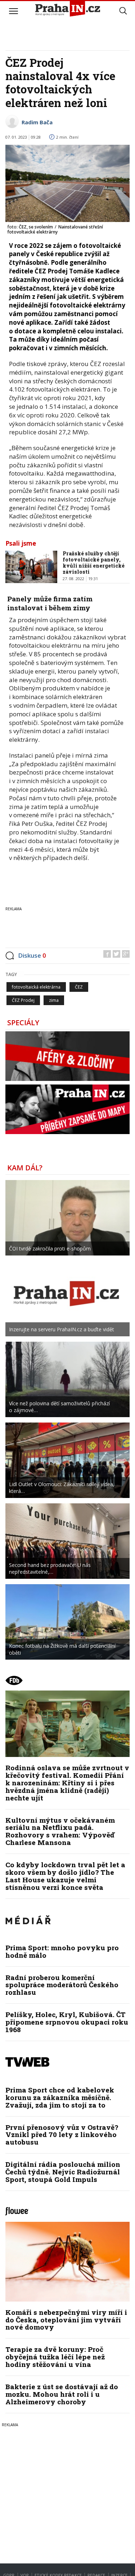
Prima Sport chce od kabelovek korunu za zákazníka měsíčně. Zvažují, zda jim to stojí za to (60, 2097)
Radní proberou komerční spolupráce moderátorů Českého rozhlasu (62, 1985)
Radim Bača (37, 122)
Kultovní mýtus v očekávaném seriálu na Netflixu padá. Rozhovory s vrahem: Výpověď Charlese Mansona (60, 1831)
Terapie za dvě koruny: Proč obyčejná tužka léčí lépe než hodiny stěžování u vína (55, 2357)
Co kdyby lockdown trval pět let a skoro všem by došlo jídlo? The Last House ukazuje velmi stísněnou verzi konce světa (65, 1876)
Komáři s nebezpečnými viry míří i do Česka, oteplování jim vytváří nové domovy (66, 2320)
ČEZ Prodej (23, 1000)
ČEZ (79, 987)
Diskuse (32, 955)
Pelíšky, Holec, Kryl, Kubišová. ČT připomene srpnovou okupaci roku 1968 (67, 2022)
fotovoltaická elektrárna (36, 987)
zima (54, 1000)
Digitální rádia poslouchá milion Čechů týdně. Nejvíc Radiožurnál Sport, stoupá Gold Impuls (63, 2172)
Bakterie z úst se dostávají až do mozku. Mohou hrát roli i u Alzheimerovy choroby (62, 2394)
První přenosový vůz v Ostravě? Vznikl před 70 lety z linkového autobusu (62, 2135)
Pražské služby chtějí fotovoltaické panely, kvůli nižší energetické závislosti (94, 562)
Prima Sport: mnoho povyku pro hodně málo (62, 1951)
